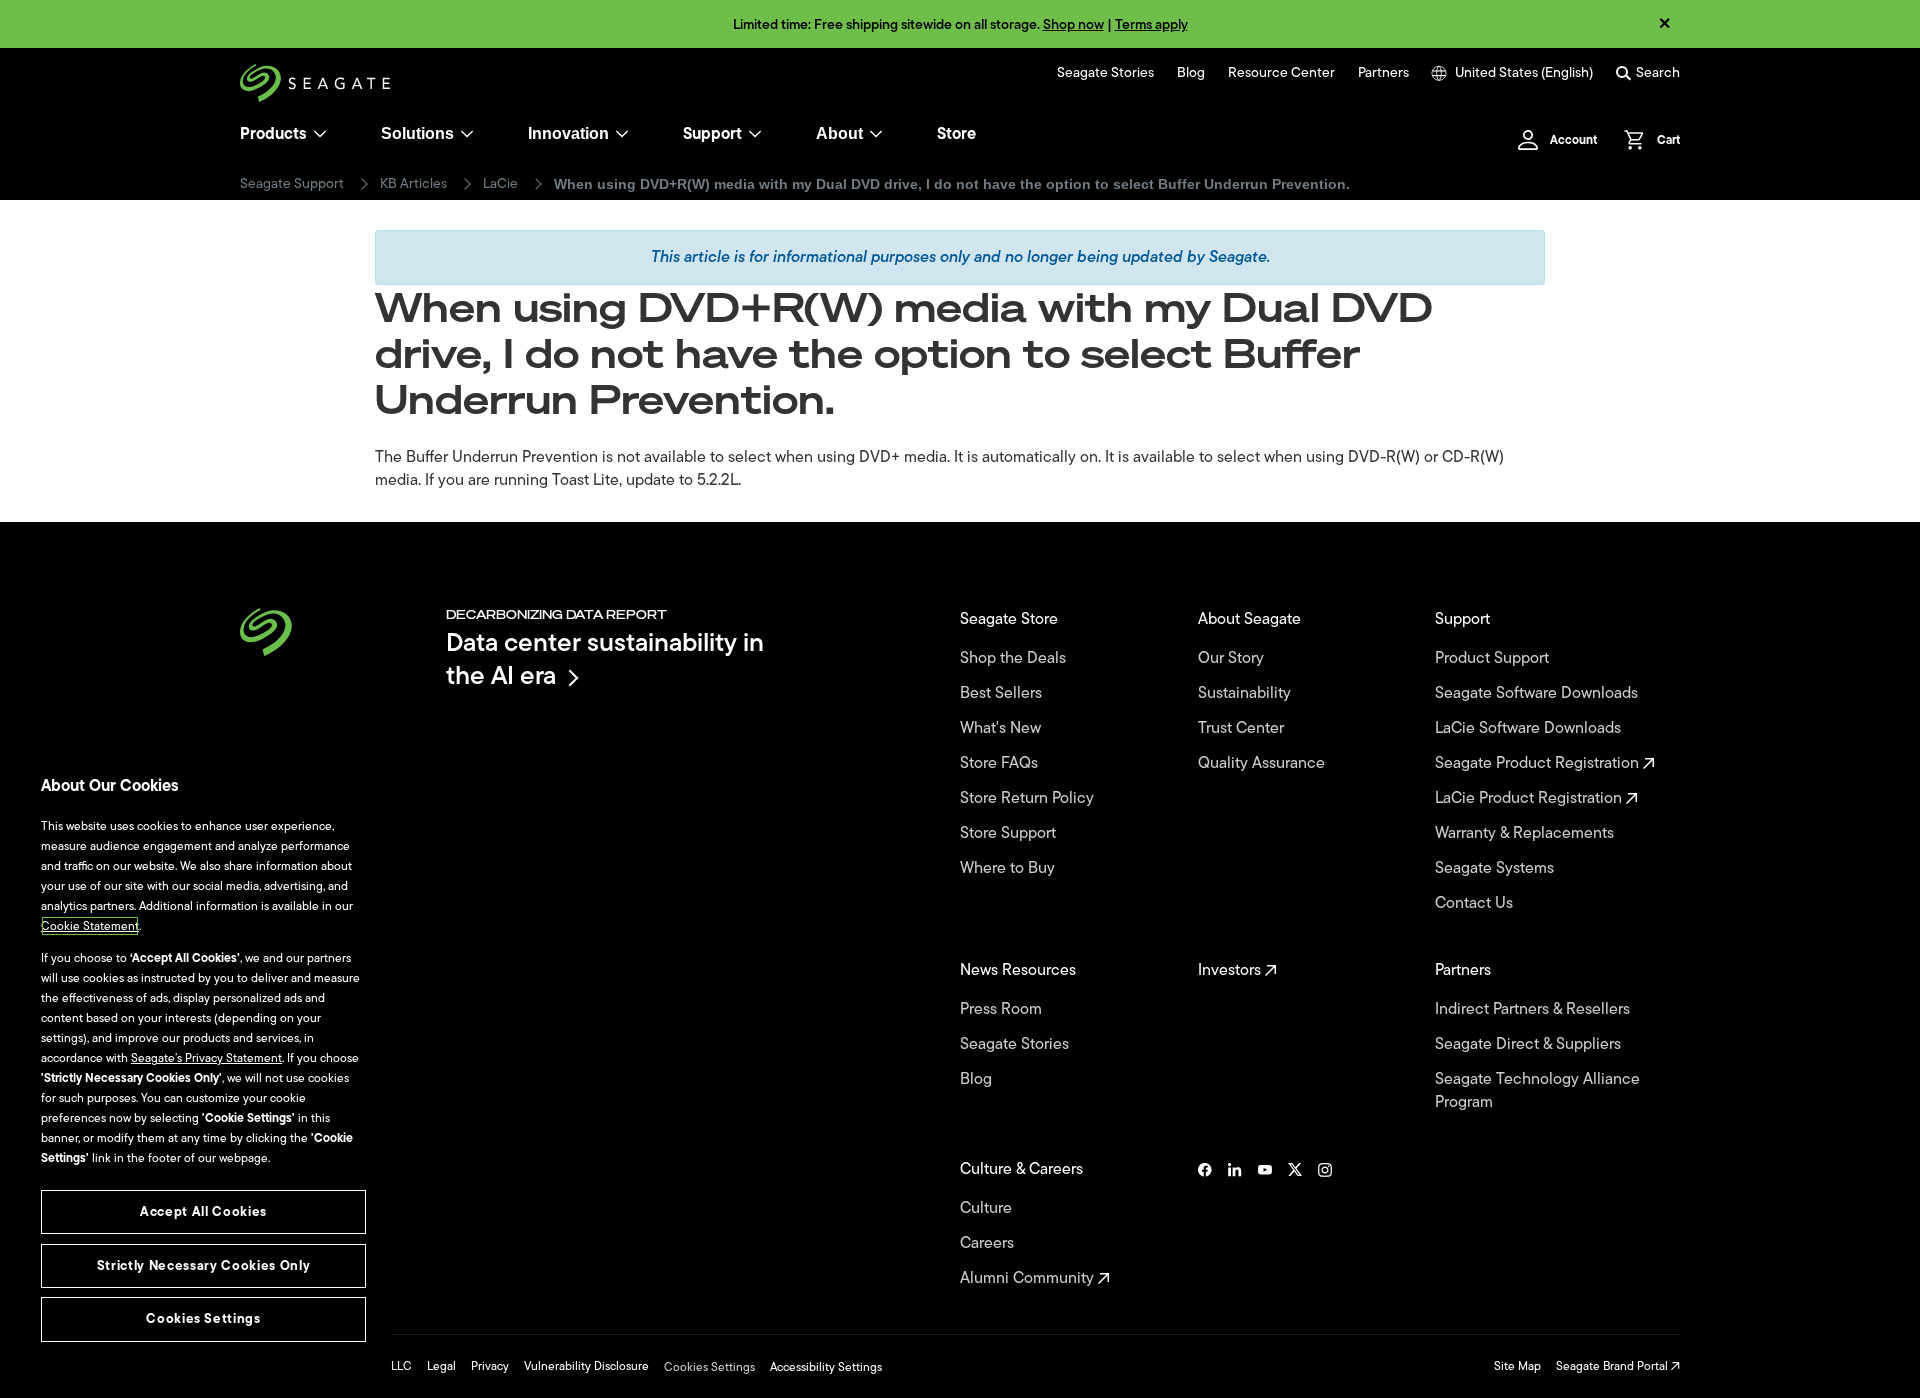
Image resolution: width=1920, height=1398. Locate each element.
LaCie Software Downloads (1530, 728)
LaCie (500, 184)
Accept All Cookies (203, 1211)
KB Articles (413, 184)
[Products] (320, 134)
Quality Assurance (1263, 763)
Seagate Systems (1496, 868)
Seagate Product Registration (1539, 763)
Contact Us (1476, 903)
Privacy (490, 1366)
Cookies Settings (709, 1367)
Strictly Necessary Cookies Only (203, 1265)
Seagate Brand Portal (1613, 1366)
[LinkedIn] (1235, 1224)
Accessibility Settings (826, 1367)
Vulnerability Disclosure (586, 1366)
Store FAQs (1001, 763)
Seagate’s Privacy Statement (206, 1058)
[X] (1295, 1224)
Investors (1231, 970)
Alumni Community (1029, 1278)
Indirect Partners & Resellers (1534, 1009)
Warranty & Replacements (1526, 833)
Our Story (1233, 658)
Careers (989, 1243)
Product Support (1494, 658)
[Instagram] (1325, 1224)
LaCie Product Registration (1530, 798)
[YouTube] (1265, 1224)
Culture (988, 1208)
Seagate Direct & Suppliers (1530, 1044)
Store (956, 134)
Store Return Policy (1029, 798)
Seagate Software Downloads (1538, 693)
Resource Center (1281, 73)
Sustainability (1246, 693)
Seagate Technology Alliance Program (1537, 1091)
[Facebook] (1205, 1224)
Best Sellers (1003, 693)
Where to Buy (1009, 868)
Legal (441, 1366)
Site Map (1517, 1366)
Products (273, 134)
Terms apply (1151, 24)
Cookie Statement (90, 926)
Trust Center (1243, 728)
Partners (1383, 73)
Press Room (1003, 1009)
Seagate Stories (1105, 73)
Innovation (568, 133)
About (839, 133)
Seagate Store (1011, 619)
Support (712, 134)
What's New (1002, 728)
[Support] (755, 134)
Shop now (1073, 24)
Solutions (417, 133)
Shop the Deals (1017, 658)
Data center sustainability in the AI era (605, 658)
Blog (1191, 73)
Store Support (1010, 833)
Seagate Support (292, 184)
